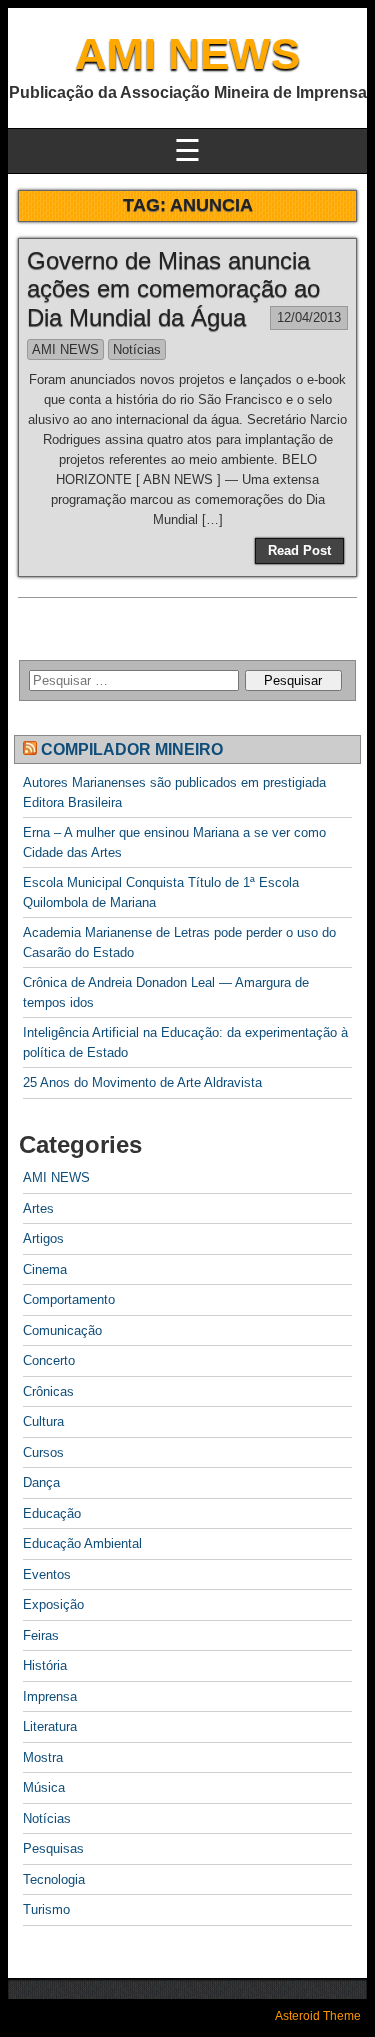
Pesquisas (53, 1848)
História (45, 1665)
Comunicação (62, 1330)
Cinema (45, 1269)
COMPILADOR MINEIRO (132, 749)
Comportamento (69, 1299)
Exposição (53, 1604)
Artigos (43, 1238)
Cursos (43, 1452)
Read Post (299, 550)
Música (44, 1787)
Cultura (43, 1421)
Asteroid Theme (318, 2016)
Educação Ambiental (82, 1543)
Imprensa (50, 1696)
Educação (52, 1513)
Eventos (47, 1574)
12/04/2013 (309, 317)
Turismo (46, 1909)
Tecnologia (54, 1879)
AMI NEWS (187, 53)
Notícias (137, 349)
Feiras (41, 1635)
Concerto (49, 1360)
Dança (41, 1482)
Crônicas (48, 1391)
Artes (38, 1208)
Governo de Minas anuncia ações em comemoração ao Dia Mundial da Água (173, 289)
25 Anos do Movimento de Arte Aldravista (142, 1082)
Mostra (43, 1757)
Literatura (50, 1726)
